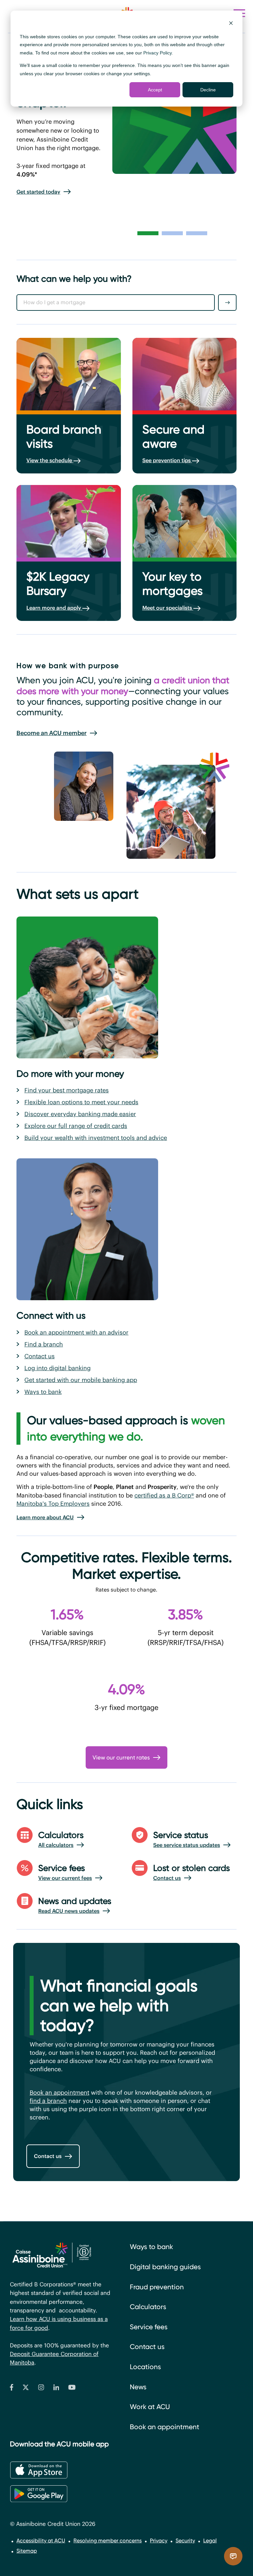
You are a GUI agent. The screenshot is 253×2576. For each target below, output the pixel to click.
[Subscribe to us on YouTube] (72, 2389)
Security (185, 2541)
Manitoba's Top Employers (53, 1504)
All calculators (56, 1845)
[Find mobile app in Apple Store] (39, 2470)
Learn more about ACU (45, 1517)
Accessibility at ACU (41, 2541)
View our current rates (121, 1757)
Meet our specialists (168, 608)
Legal (210, 2541)
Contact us (40, 1356)
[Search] (227, 303)
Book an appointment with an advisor (76, 1332)
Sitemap (27, 2551)
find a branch (48, 2101)
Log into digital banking (57, 1368)
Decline (208, 90)
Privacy (159, 2541)
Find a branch (44, 1344)
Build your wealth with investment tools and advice (96, 1138)
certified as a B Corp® (164, 1495)
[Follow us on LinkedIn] (56, 2389)
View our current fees (65, 1878)
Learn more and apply (54, 608)
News (138, 2387)
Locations (145, 2367)
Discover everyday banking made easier (80, 1114)
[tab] (148, 233)
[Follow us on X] (26, 2389)
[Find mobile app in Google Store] (39, 2494)
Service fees (149, 2327)
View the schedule (50, 460)
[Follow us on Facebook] (12, 2389)
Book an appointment (59, 2093)
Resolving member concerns (108, 2541)
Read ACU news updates (69, 1911)
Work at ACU (150, 2407)
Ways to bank (43, 1392)
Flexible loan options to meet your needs (81, 1102)
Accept (155, 90)
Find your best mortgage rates (67, 1090)
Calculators (148, 2307)
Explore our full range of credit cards (76, 1126)
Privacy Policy (157, 53)
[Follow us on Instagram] (41, 2389)
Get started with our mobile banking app (81, 1380)
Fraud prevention (157, 2287)
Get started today (38, 192)
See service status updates (187, 1845)
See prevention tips (167, 460)
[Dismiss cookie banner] (231, 24)
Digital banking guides (165, 2267)
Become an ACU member (52, 733)
